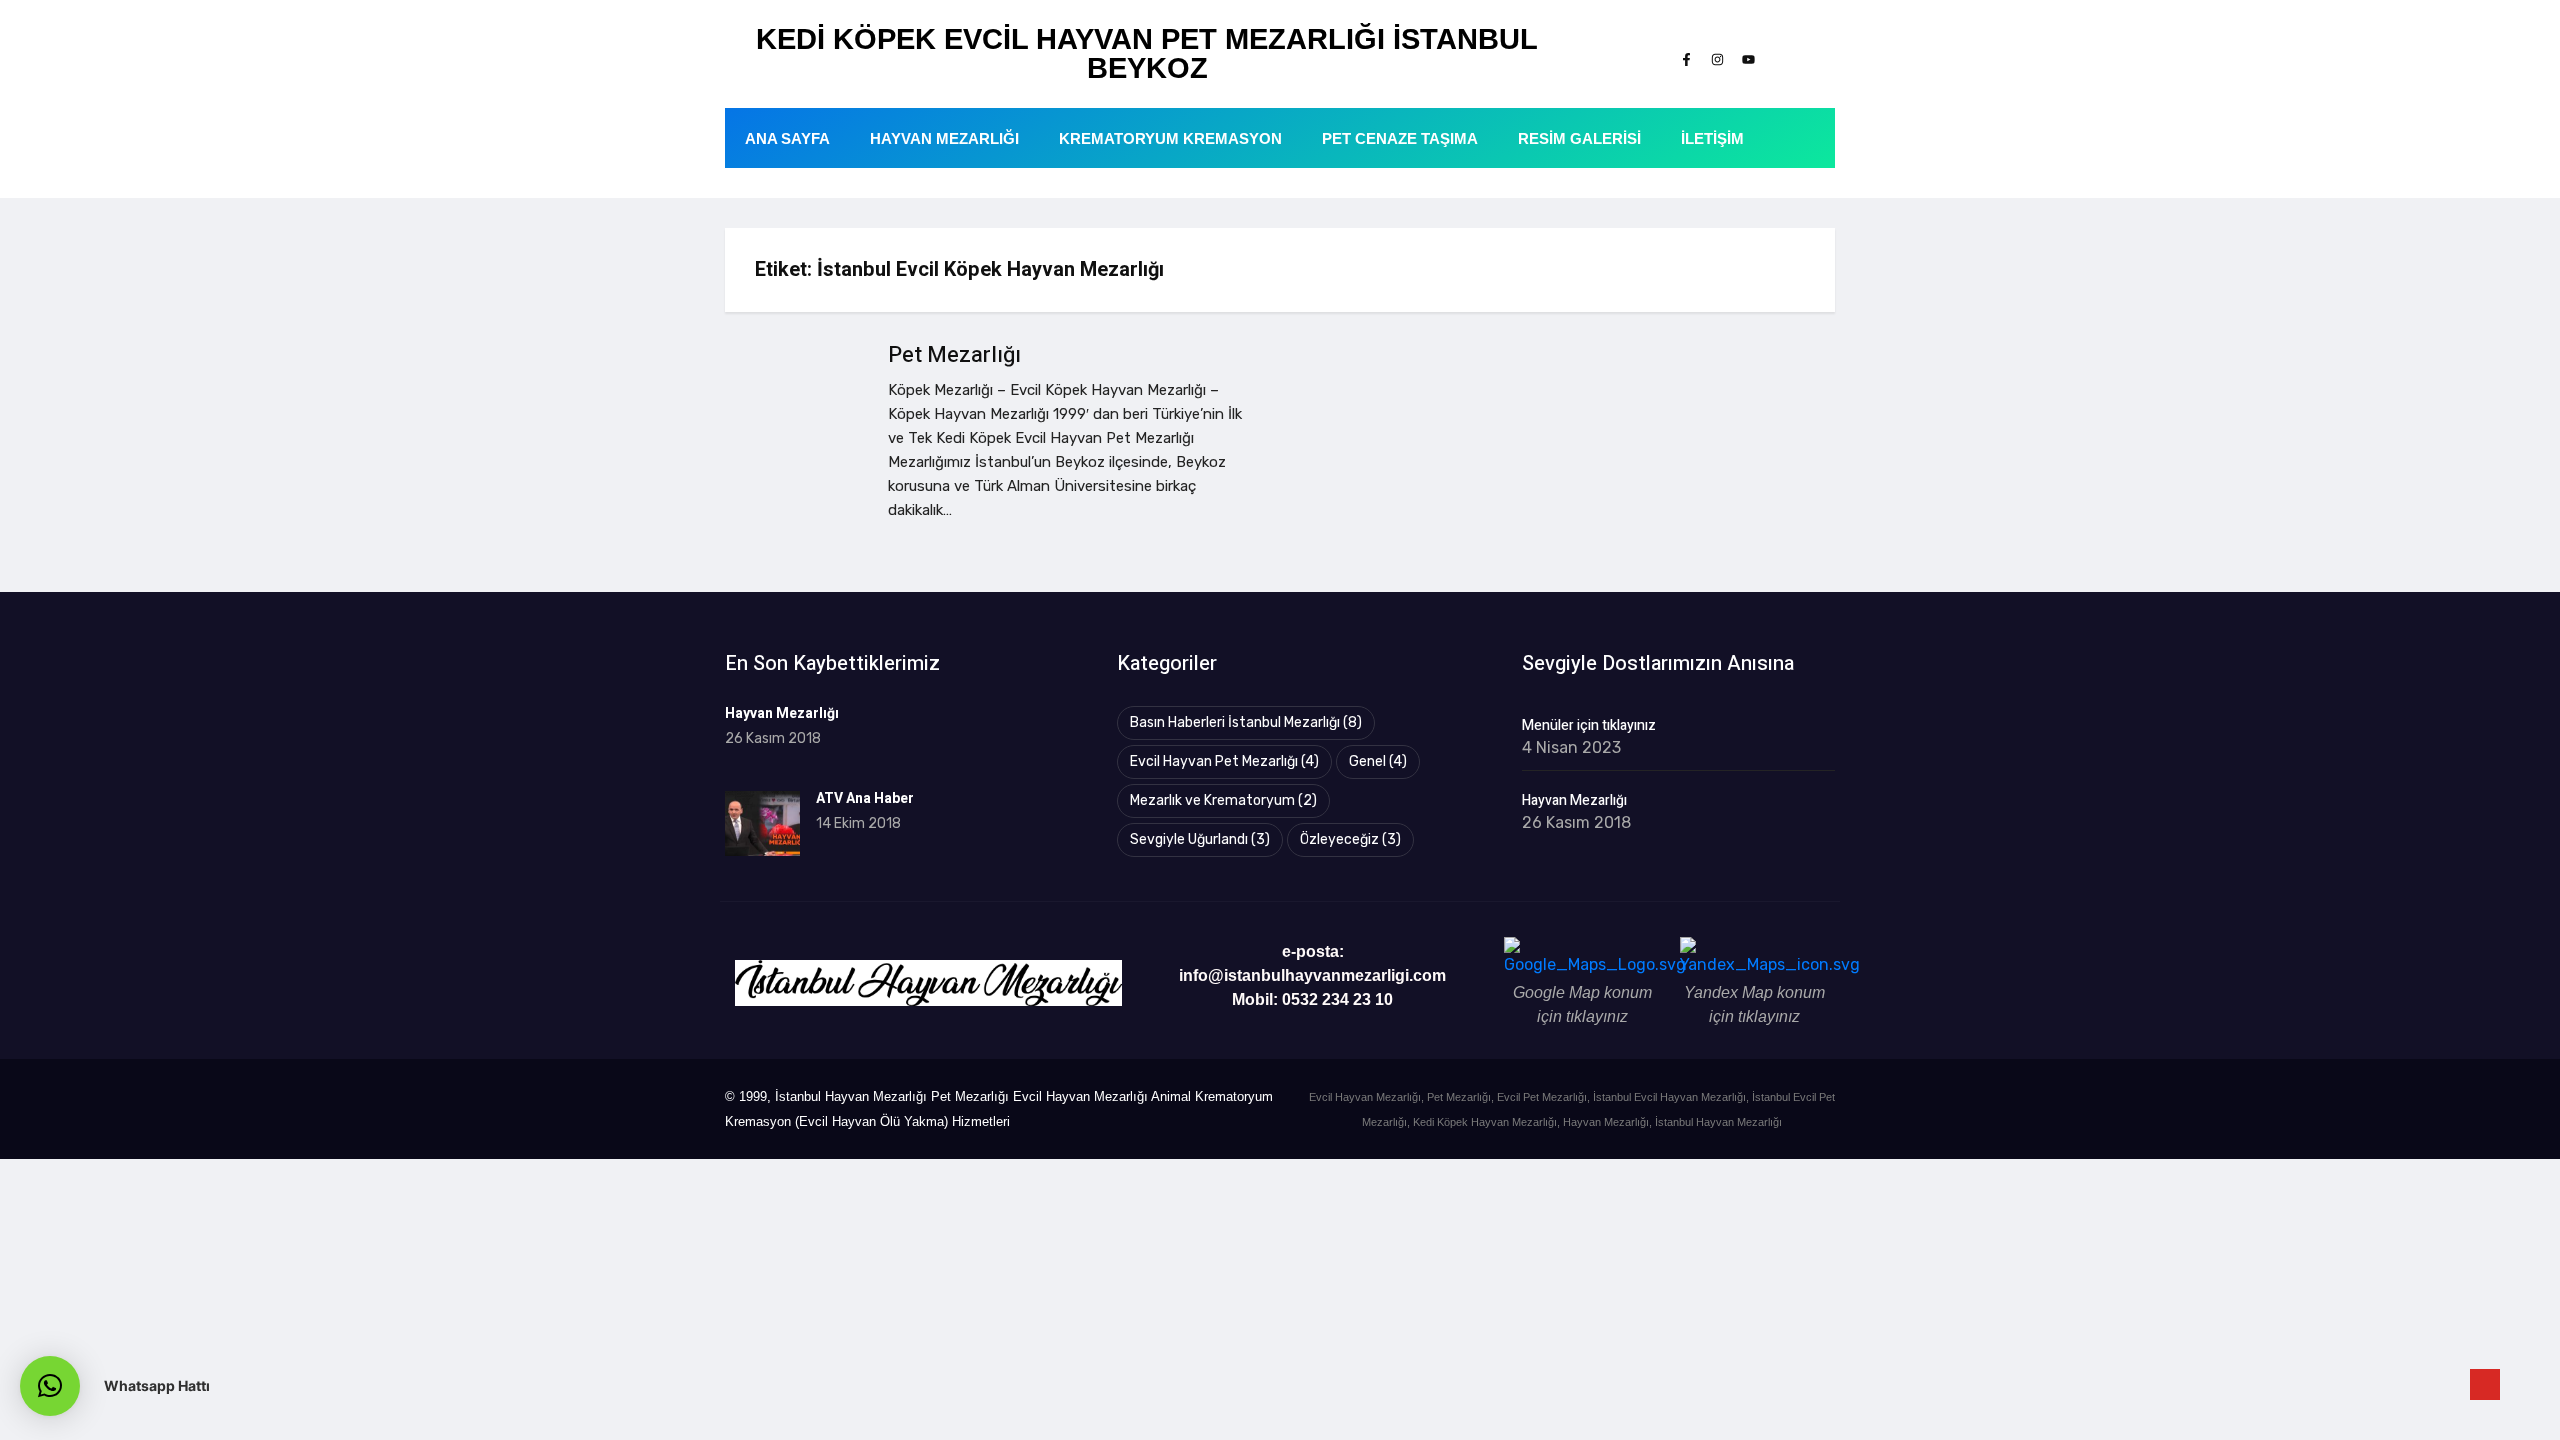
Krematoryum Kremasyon (1170, 138)
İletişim (1712, 138)
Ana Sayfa (787, 138)
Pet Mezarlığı (954, 355)
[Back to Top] (2485, 1385)
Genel (1378, 761)
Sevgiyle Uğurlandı (1200, 839)
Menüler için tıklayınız (1589, 726)
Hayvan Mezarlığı (944, 138)
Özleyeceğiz (1350, 839)
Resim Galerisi (1579, 138)
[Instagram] (1717, 59)
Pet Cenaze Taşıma (1400, 138)
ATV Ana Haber (865, 798)
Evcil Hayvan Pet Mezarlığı (1224, 761)
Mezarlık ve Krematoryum (1223, 800)
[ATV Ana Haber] (762, 823)
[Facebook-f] (1686, 59)
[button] (50, 1386)
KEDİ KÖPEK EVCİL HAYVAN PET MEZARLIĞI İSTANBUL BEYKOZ (1147, 53)
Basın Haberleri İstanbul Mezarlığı (1246, 722)
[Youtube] (1748, 59)
